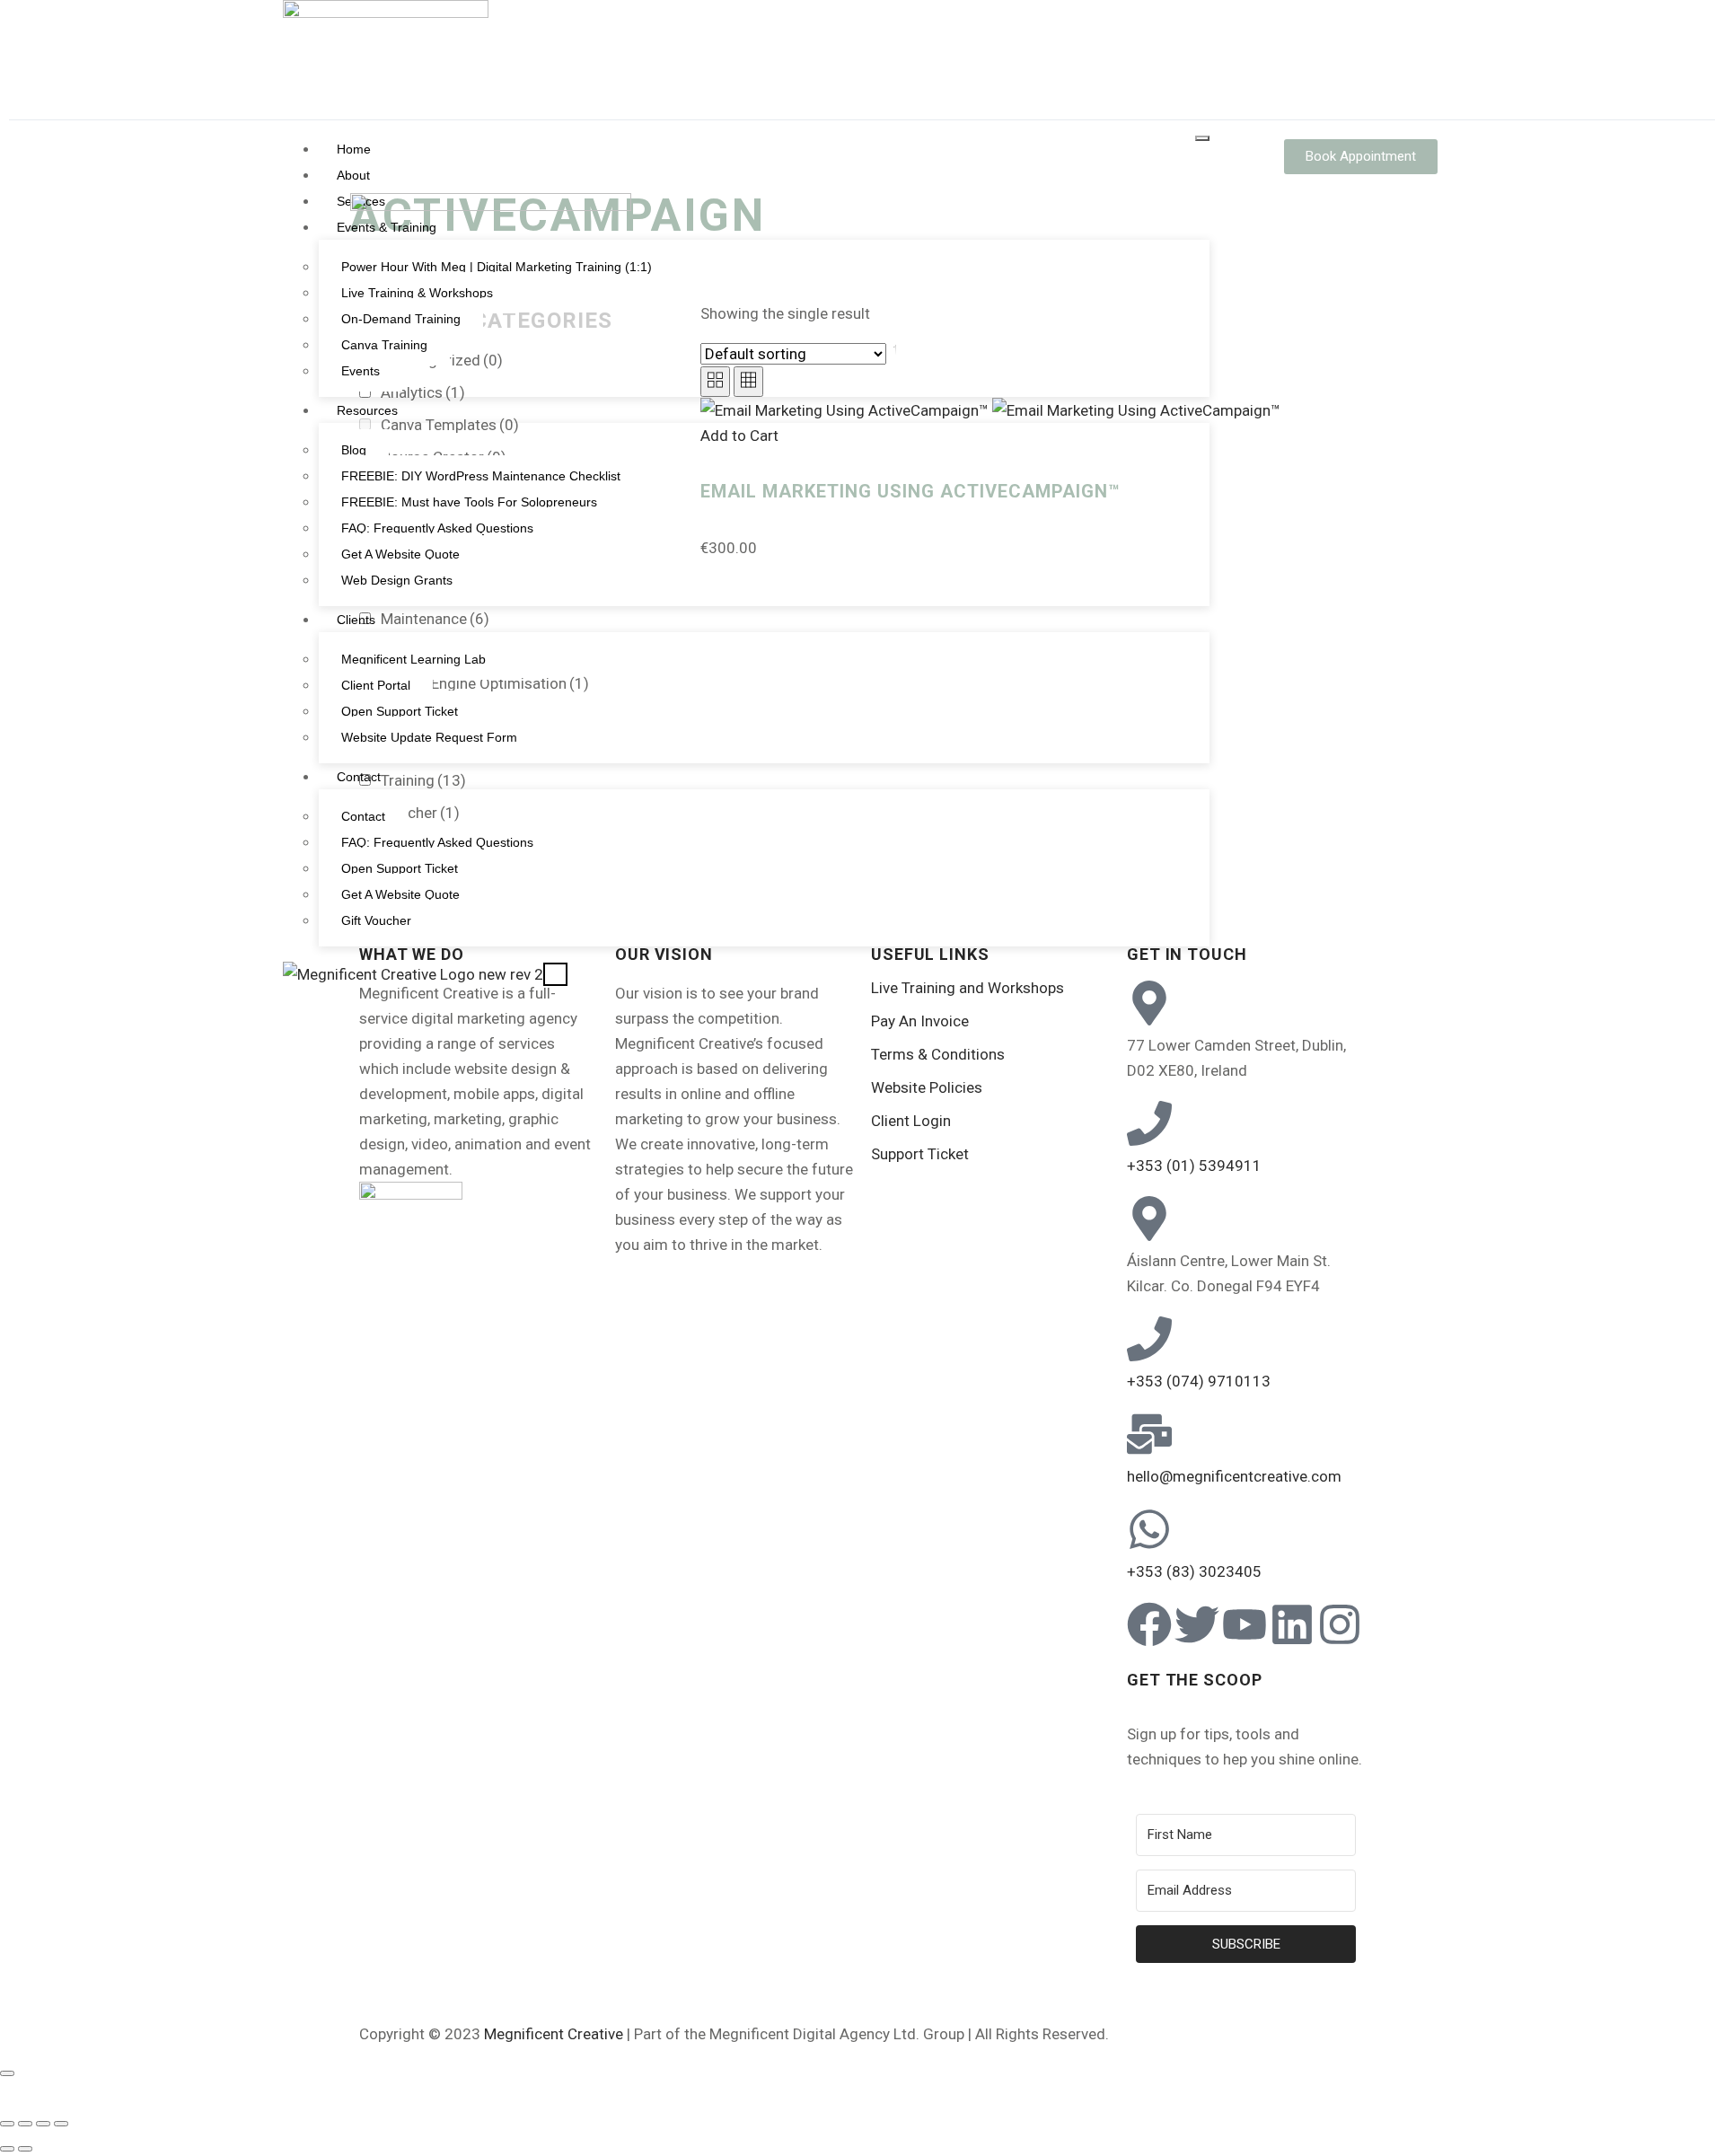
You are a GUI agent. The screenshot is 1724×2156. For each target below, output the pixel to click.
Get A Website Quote (400, 894)
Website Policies (927, 1087)
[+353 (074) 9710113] (1149, 1339)
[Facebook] (1149, 1624)
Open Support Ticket (400, 868)
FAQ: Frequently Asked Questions (437, 842)
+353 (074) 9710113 (1199, 1381)
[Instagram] (1340, 1624)
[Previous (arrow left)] (7, 2149)
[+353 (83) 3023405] (1149, 1529)
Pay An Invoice (920, 1021)
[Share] (43, 2124)
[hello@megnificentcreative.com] (1149, 1434)
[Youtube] (1245, 1624)
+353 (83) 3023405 (1194, 1571)
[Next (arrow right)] (25, 2149)
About (353, 175)
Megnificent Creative (554, 2034)
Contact (359, 777)
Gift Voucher (376, 920)
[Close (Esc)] (61, 2124)
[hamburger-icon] (1202, 138)
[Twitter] (1197, 1624)
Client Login (911, 1121)
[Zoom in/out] (7, 2124)
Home (354, 149)
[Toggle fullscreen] (25, 2124)
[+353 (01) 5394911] (1149, 1123)
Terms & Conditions (938, 1054)
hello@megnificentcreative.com (1234, 1476)
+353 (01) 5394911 (1194, 1166)
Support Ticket (920, 1154)
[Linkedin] (1292, 1624)
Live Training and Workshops (968, 988)
